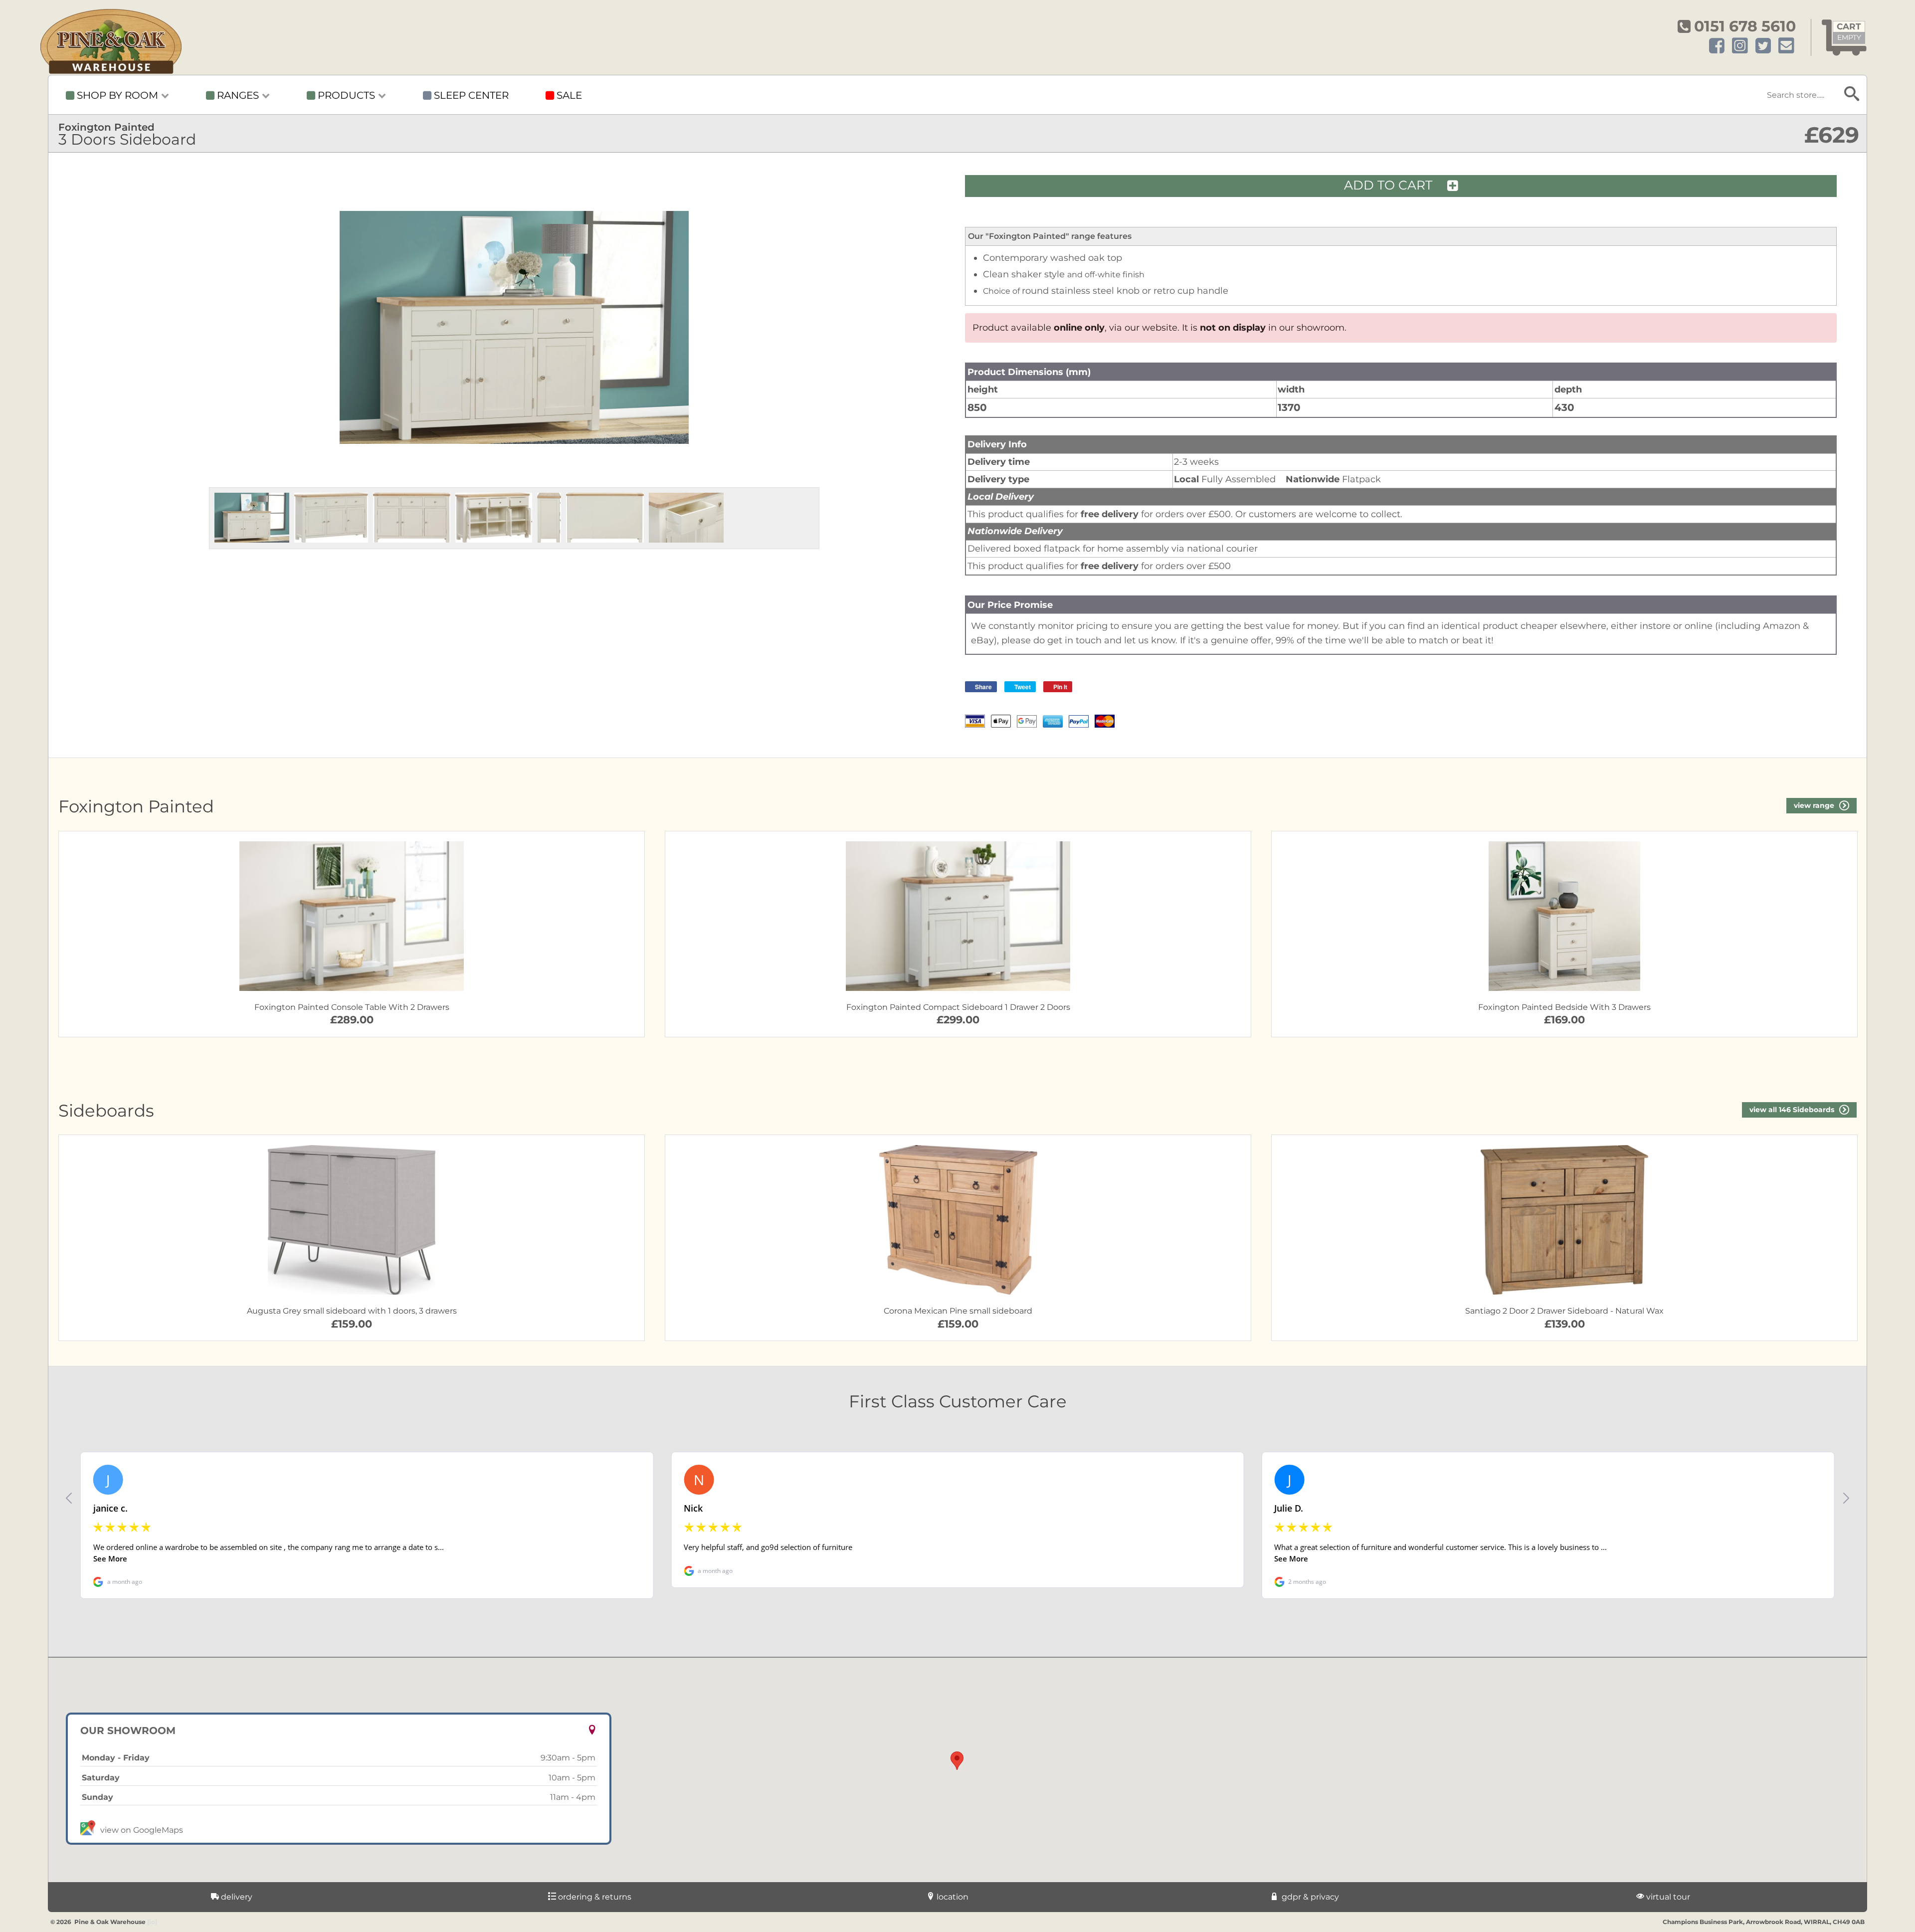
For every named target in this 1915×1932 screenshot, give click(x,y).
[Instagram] (1740, 46)
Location (952, 1897)
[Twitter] (1763, 46)
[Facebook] (1717, 46)
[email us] (1786, 46)
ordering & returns (594, 1897)
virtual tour (1667, 1897)
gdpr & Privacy (1309, 1897)
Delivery (236, 1897)
